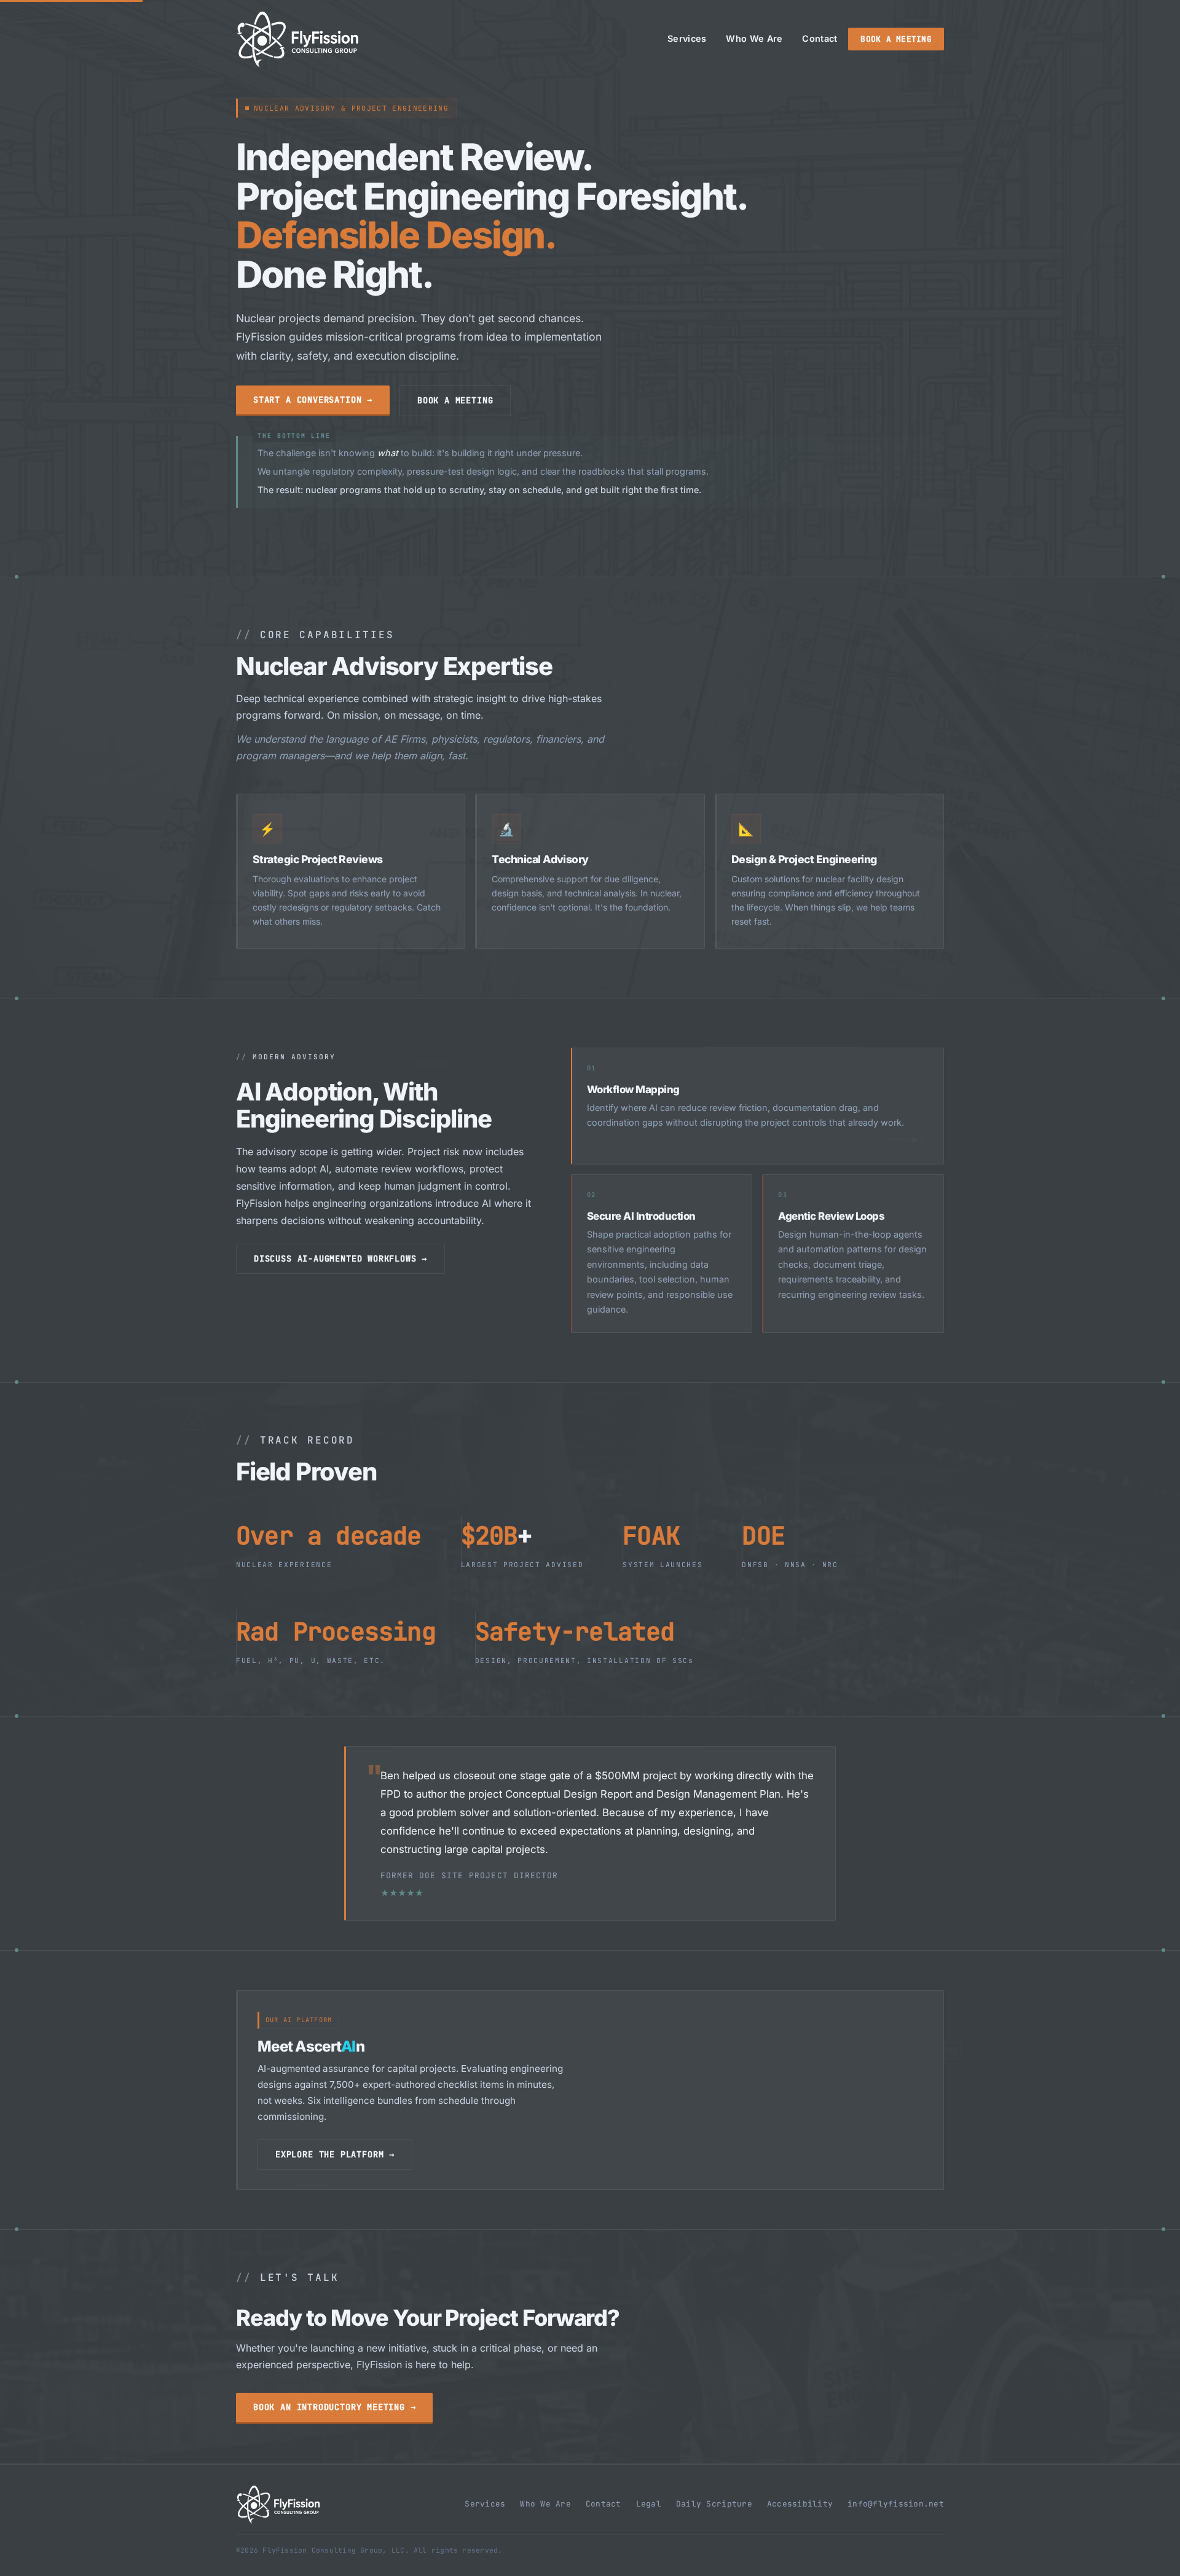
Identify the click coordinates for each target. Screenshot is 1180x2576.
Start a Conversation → (313, 400)
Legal (649, 2504)
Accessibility (800, 2504)
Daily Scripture (714, 2504)
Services (687, 38)
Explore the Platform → (335, 2154)
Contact (820, 38)
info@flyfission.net (896, 2504)
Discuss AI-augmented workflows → (340, 1258)
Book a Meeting (896, 39)
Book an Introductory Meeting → (334, 2407)
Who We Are (754, 38)
